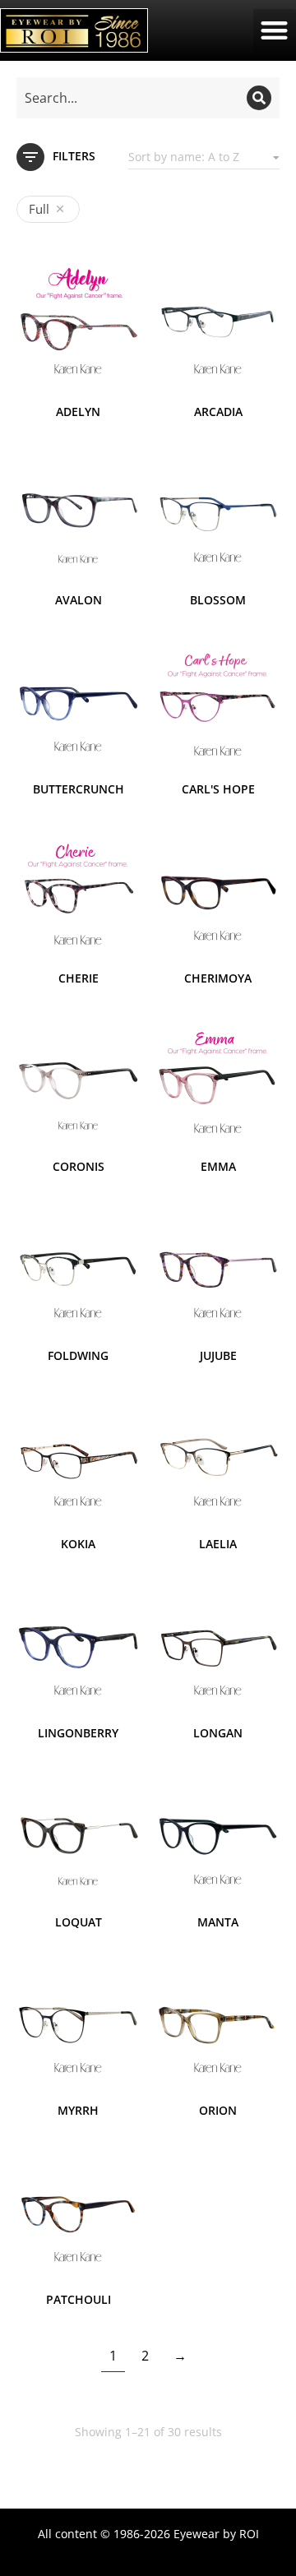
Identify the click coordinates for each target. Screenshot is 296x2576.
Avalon (79, 600)
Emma (218, 1166)
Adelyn (78, 412)
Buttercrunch (79, 789)
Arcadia (218, 412)
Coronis (79, 1166)
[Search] (259, 98)
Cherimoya (218, 978)
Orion (218, 2110)
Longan (218, 1733)
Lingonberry (78, 1733)
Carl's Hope (218, 789)
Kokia (78, 1544)
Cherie (79, 978)
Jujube (218, 1355)
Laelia (218, 1544)
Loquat (79, 1922)
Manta (218, 1922)
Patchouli (79, 2299)
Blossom (218, 600)
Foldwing (78, 1355)
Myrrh (78, 2110)
